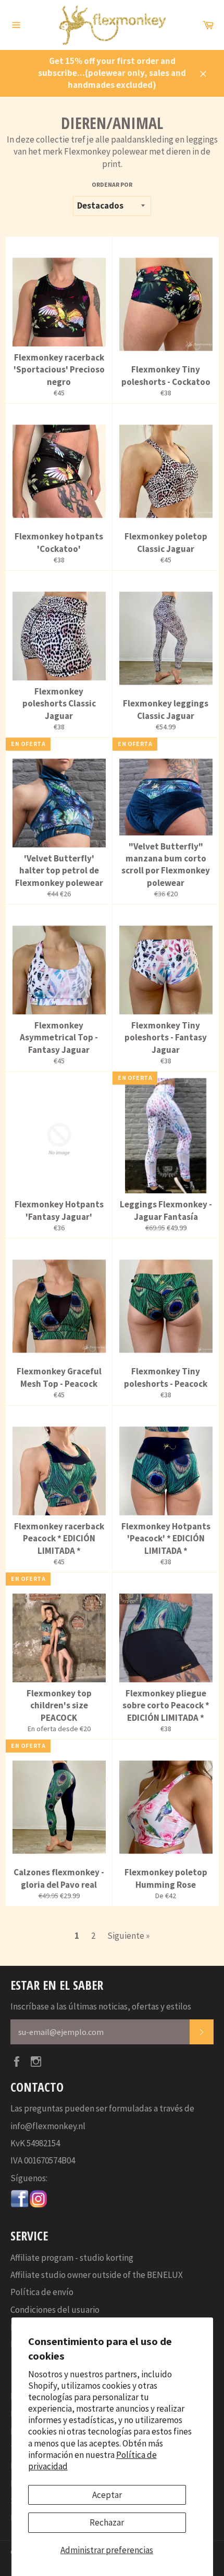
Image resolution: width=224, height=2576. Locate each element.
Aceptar (107, 2495)
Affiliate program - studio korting (72, 2258)
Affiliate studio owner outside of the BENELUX (97, 2275)
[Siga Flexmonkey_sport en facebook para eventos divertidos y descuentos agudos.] (20, 2205)
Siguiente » (128, 1936)
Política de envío (42, 2292)
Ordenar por (112, 184)
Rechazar (107, 2522)
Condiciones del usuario (55, 2310)
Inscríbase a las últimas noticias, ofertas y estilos (101, 2006)
